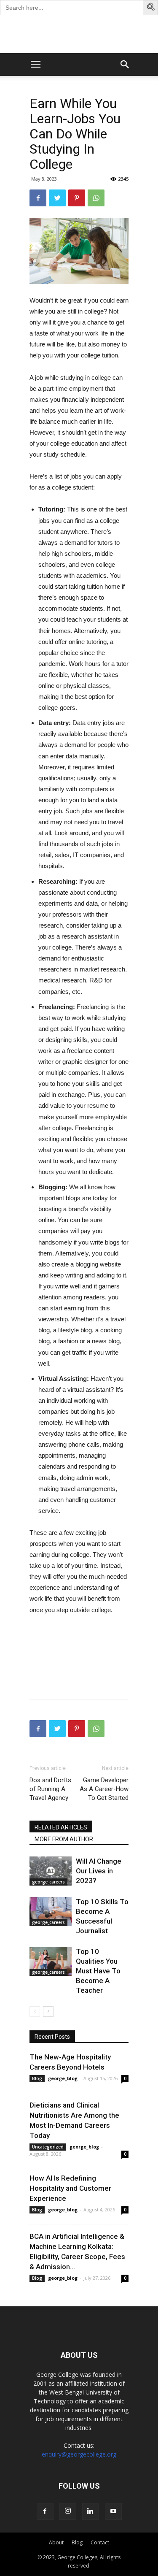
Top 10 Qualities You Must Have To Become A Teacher (98, 1971)
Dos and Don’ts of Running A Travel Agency (50, 1789)
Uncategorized (48, 2147)
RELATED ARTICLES (61, 1827)
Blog (37, 2078)
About (56, 2542)
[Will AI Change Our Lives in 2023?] (51, 1871)
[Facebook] (45, 2511)
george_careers (48, 1882)
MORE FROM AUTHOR (64, 1839)
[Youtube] (113, 2511)
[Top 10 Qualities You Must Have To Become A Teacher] (51, 1961)
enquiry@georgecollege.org (79, 2454)
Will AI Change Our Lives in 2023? (99, 1871)
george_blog (63, 2078)
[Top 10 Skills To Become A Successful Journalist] (51, 1912)
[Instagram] (68, 2511)
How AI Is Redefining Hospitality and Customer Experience (70, 2188)
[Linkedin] (91, 2511)
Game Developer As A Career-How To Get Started (104, 1789)
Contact (100, 2542)
